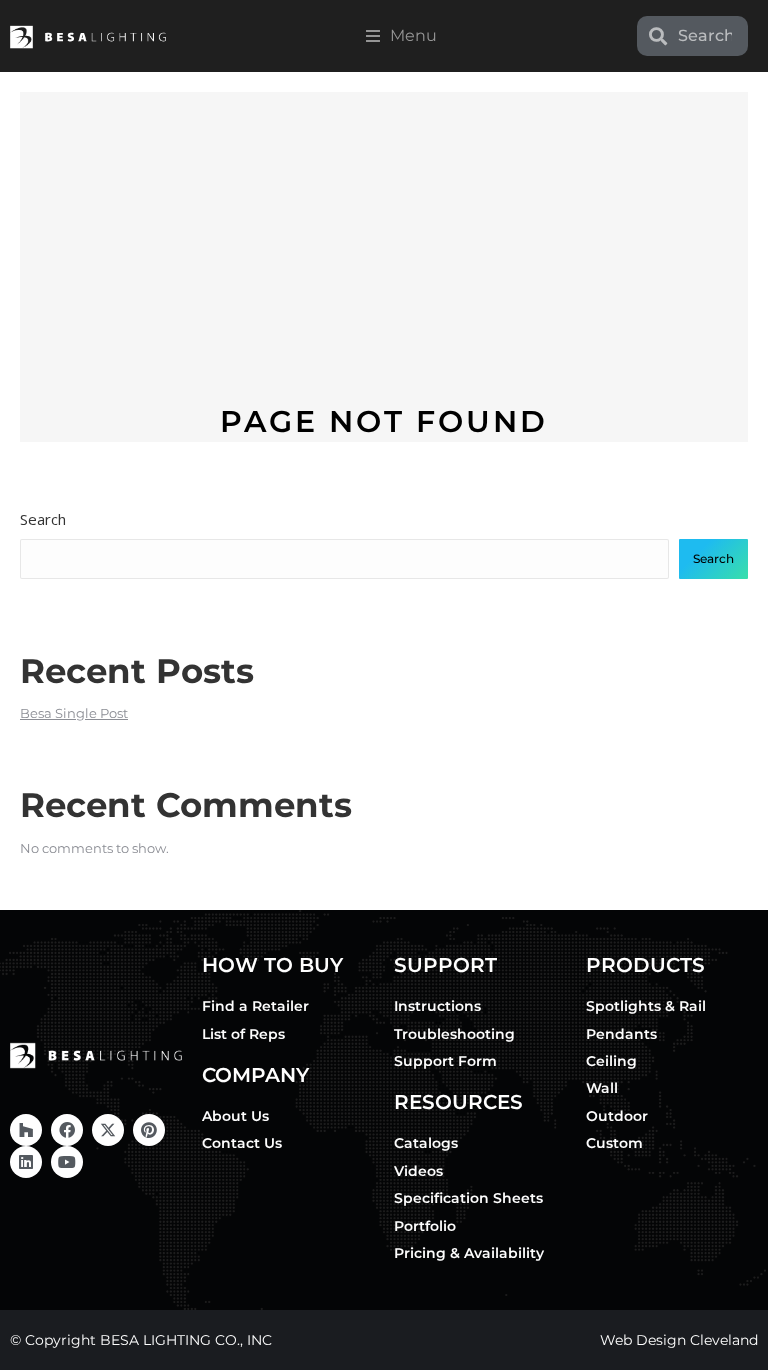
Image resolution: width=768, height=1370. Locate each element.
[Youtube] (67, 1162)
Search (43, 519)
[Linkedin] (26, 1162)
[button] (401, 36)
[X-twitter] (108, 1130)
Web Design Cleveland (679, 1340)
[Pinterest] (149, 1130)
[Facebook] (67, 1130)
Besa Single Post (74, 713)
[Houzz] (26, 1130)
